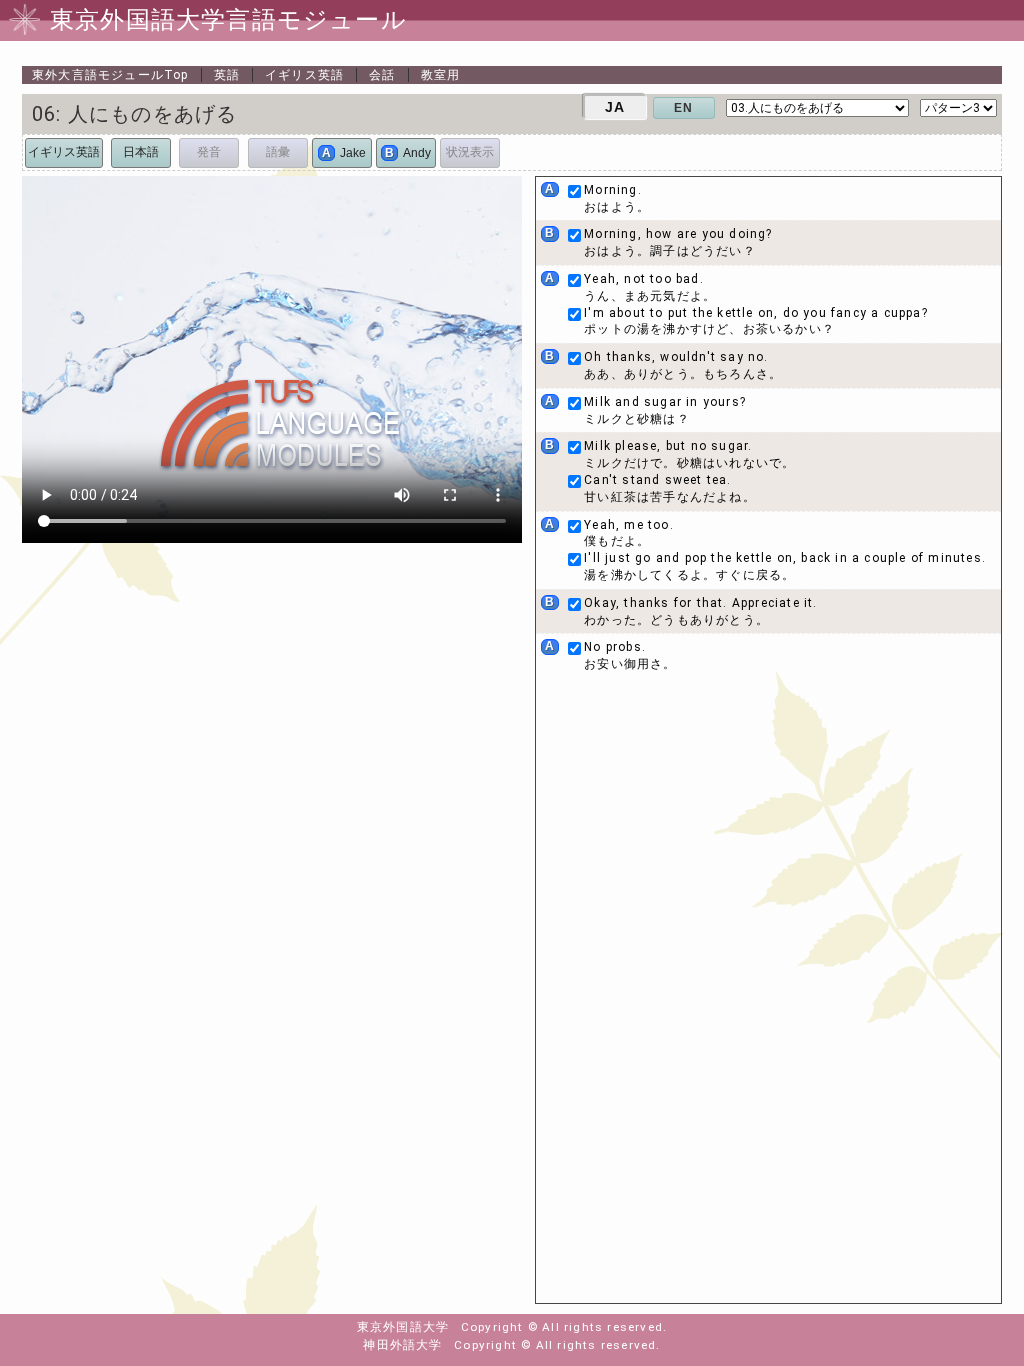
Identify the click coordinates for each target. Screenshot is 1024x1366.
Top (110, 75)
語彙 (278, 152)
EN (683, 108)
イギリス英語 (304, 75)
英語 (227, 75)
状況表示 (470, 152)
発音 (209, 152)
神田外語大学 (402, 1345)
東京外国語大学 (403, 1327)
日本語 (141, 152)
